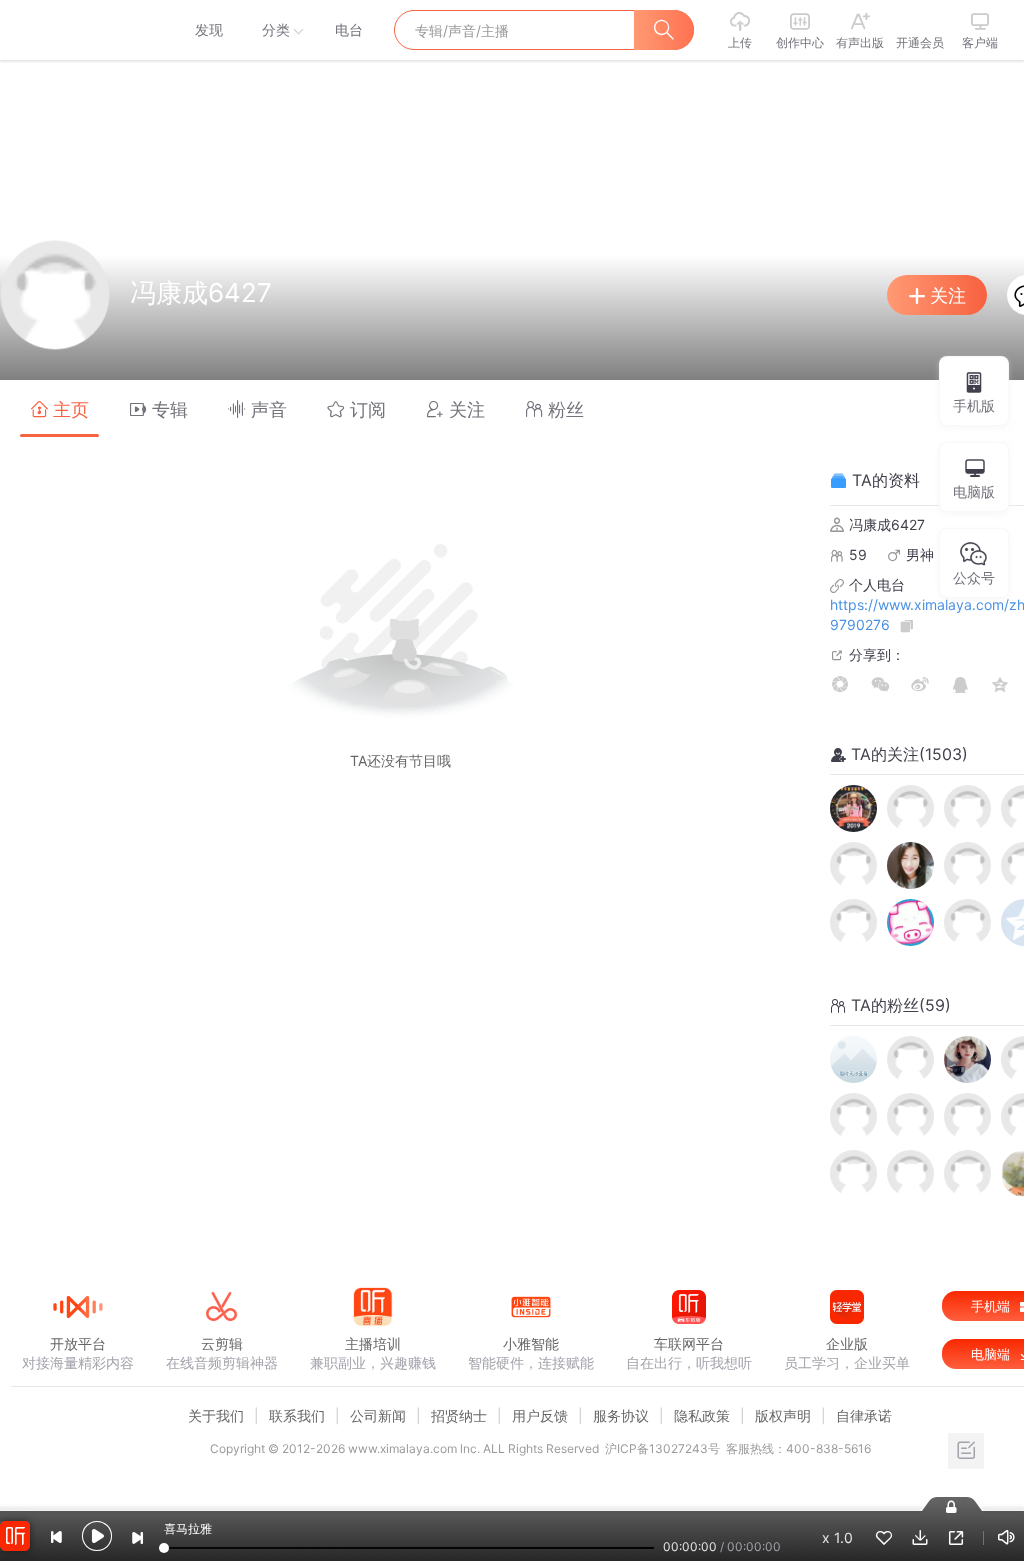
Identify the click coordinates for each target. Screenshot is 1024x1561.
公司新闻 (378, 1415)
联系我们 (297, 1415)
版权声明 (783, 1415)
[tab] (59, 408)
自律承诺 (864, 1415)
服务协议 (621, 1415)
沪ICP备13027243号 (662, 1448)
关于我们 (216, 1415)
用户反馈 (540, 1415)
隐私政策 (702, 1415)
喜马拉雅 (77, 30)
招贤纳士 (459, 1415)
